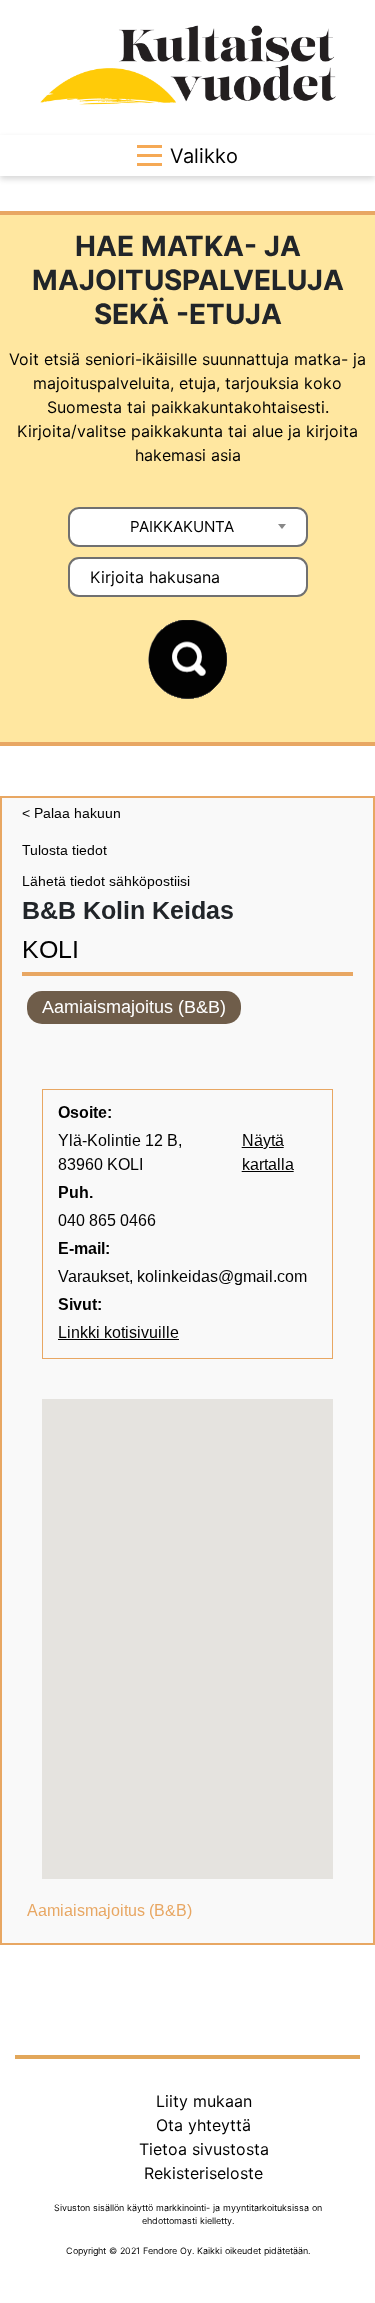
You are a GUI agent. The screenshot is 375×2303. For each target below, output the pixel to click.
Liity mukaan (204, 2101)
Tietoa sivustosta (204, 2149)
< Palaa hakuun (71, 813)
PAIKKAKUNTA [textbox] (182, 526)
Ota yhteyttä (203, 2125)
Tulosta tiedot (64, 850)
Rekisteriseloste (203, 2173)
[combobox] (188, 527)
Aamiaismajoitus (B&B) (134, 1007)
